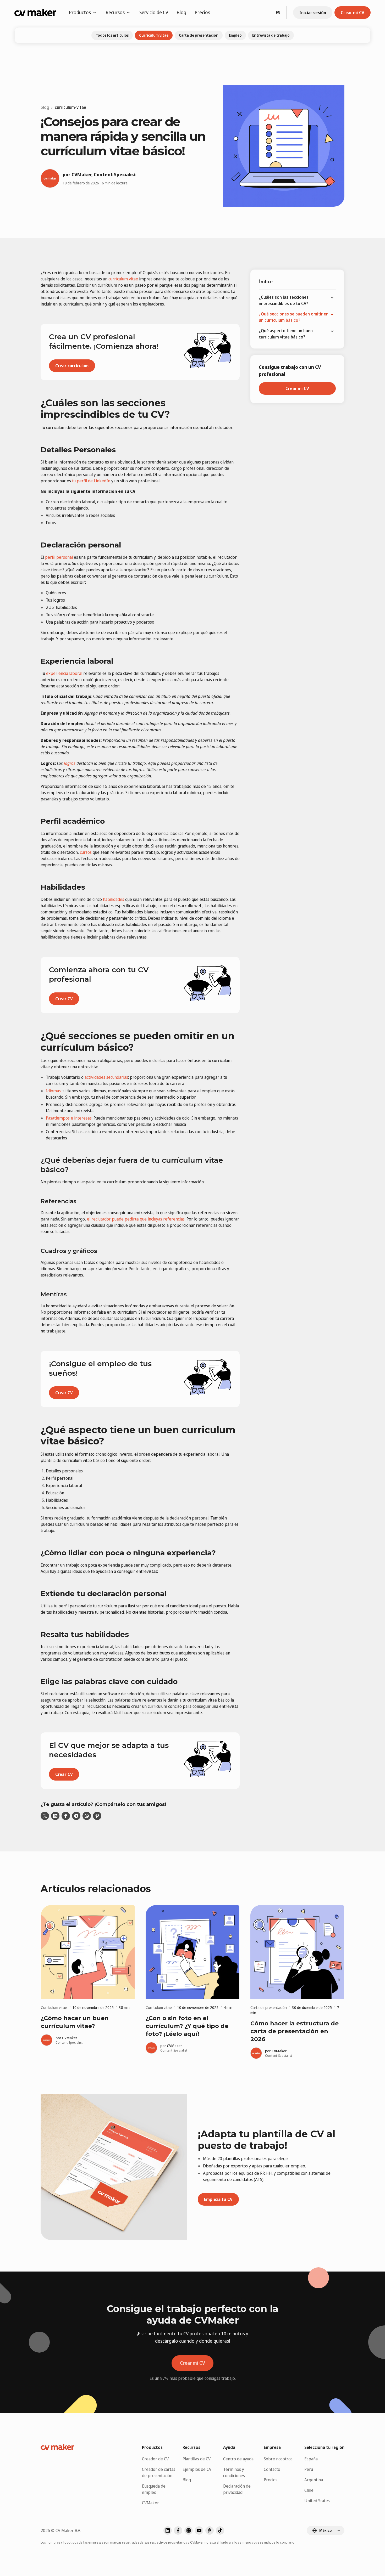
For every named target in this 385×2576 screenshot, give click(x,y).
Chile (309, 2490)
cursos (86, 852)
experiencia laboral (64, 673)
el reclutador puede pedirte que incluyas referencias (136, 1219)
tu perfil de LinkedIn (91, 481)
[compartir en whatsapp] (87, 1816)
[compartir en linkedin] (55, 1816)
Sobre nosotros (278, 2459)
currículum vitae (123, 279)
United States (317, 2501)
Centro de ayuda (238, 2459)
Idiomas (53, 1091)
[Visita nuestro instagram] (189, 2530)
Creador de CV (155, 2459)
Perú (309, 2469)
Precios (202, 12)
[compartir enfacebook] (66, 1816)
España (311, 2459)
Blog (181, 12)
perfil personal (59, 557)
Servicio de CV (154, 12)
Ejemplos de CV (197, 2469)
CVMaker (150, 2503)
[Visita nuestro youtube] (199, 2530)
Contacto (272, 2469)
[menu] (297, 317)
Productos (80, 12)
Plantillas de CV (197, 2459)
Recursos (115, 12)
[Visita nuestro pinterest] (210, 2530)
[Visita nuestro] (220, 2530)
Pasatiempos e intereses (69, 1118)
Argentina (314, 2480)
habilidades (114, 899)
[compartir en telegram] (76, 1816)
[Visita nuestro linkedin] (168, 2530)
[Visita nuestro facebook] (178, 2530)
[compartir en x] (45, 1816)
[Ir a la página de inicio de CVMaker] (35, 13)
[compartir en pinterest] (97, 1816)
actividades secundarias (106, 1077)
